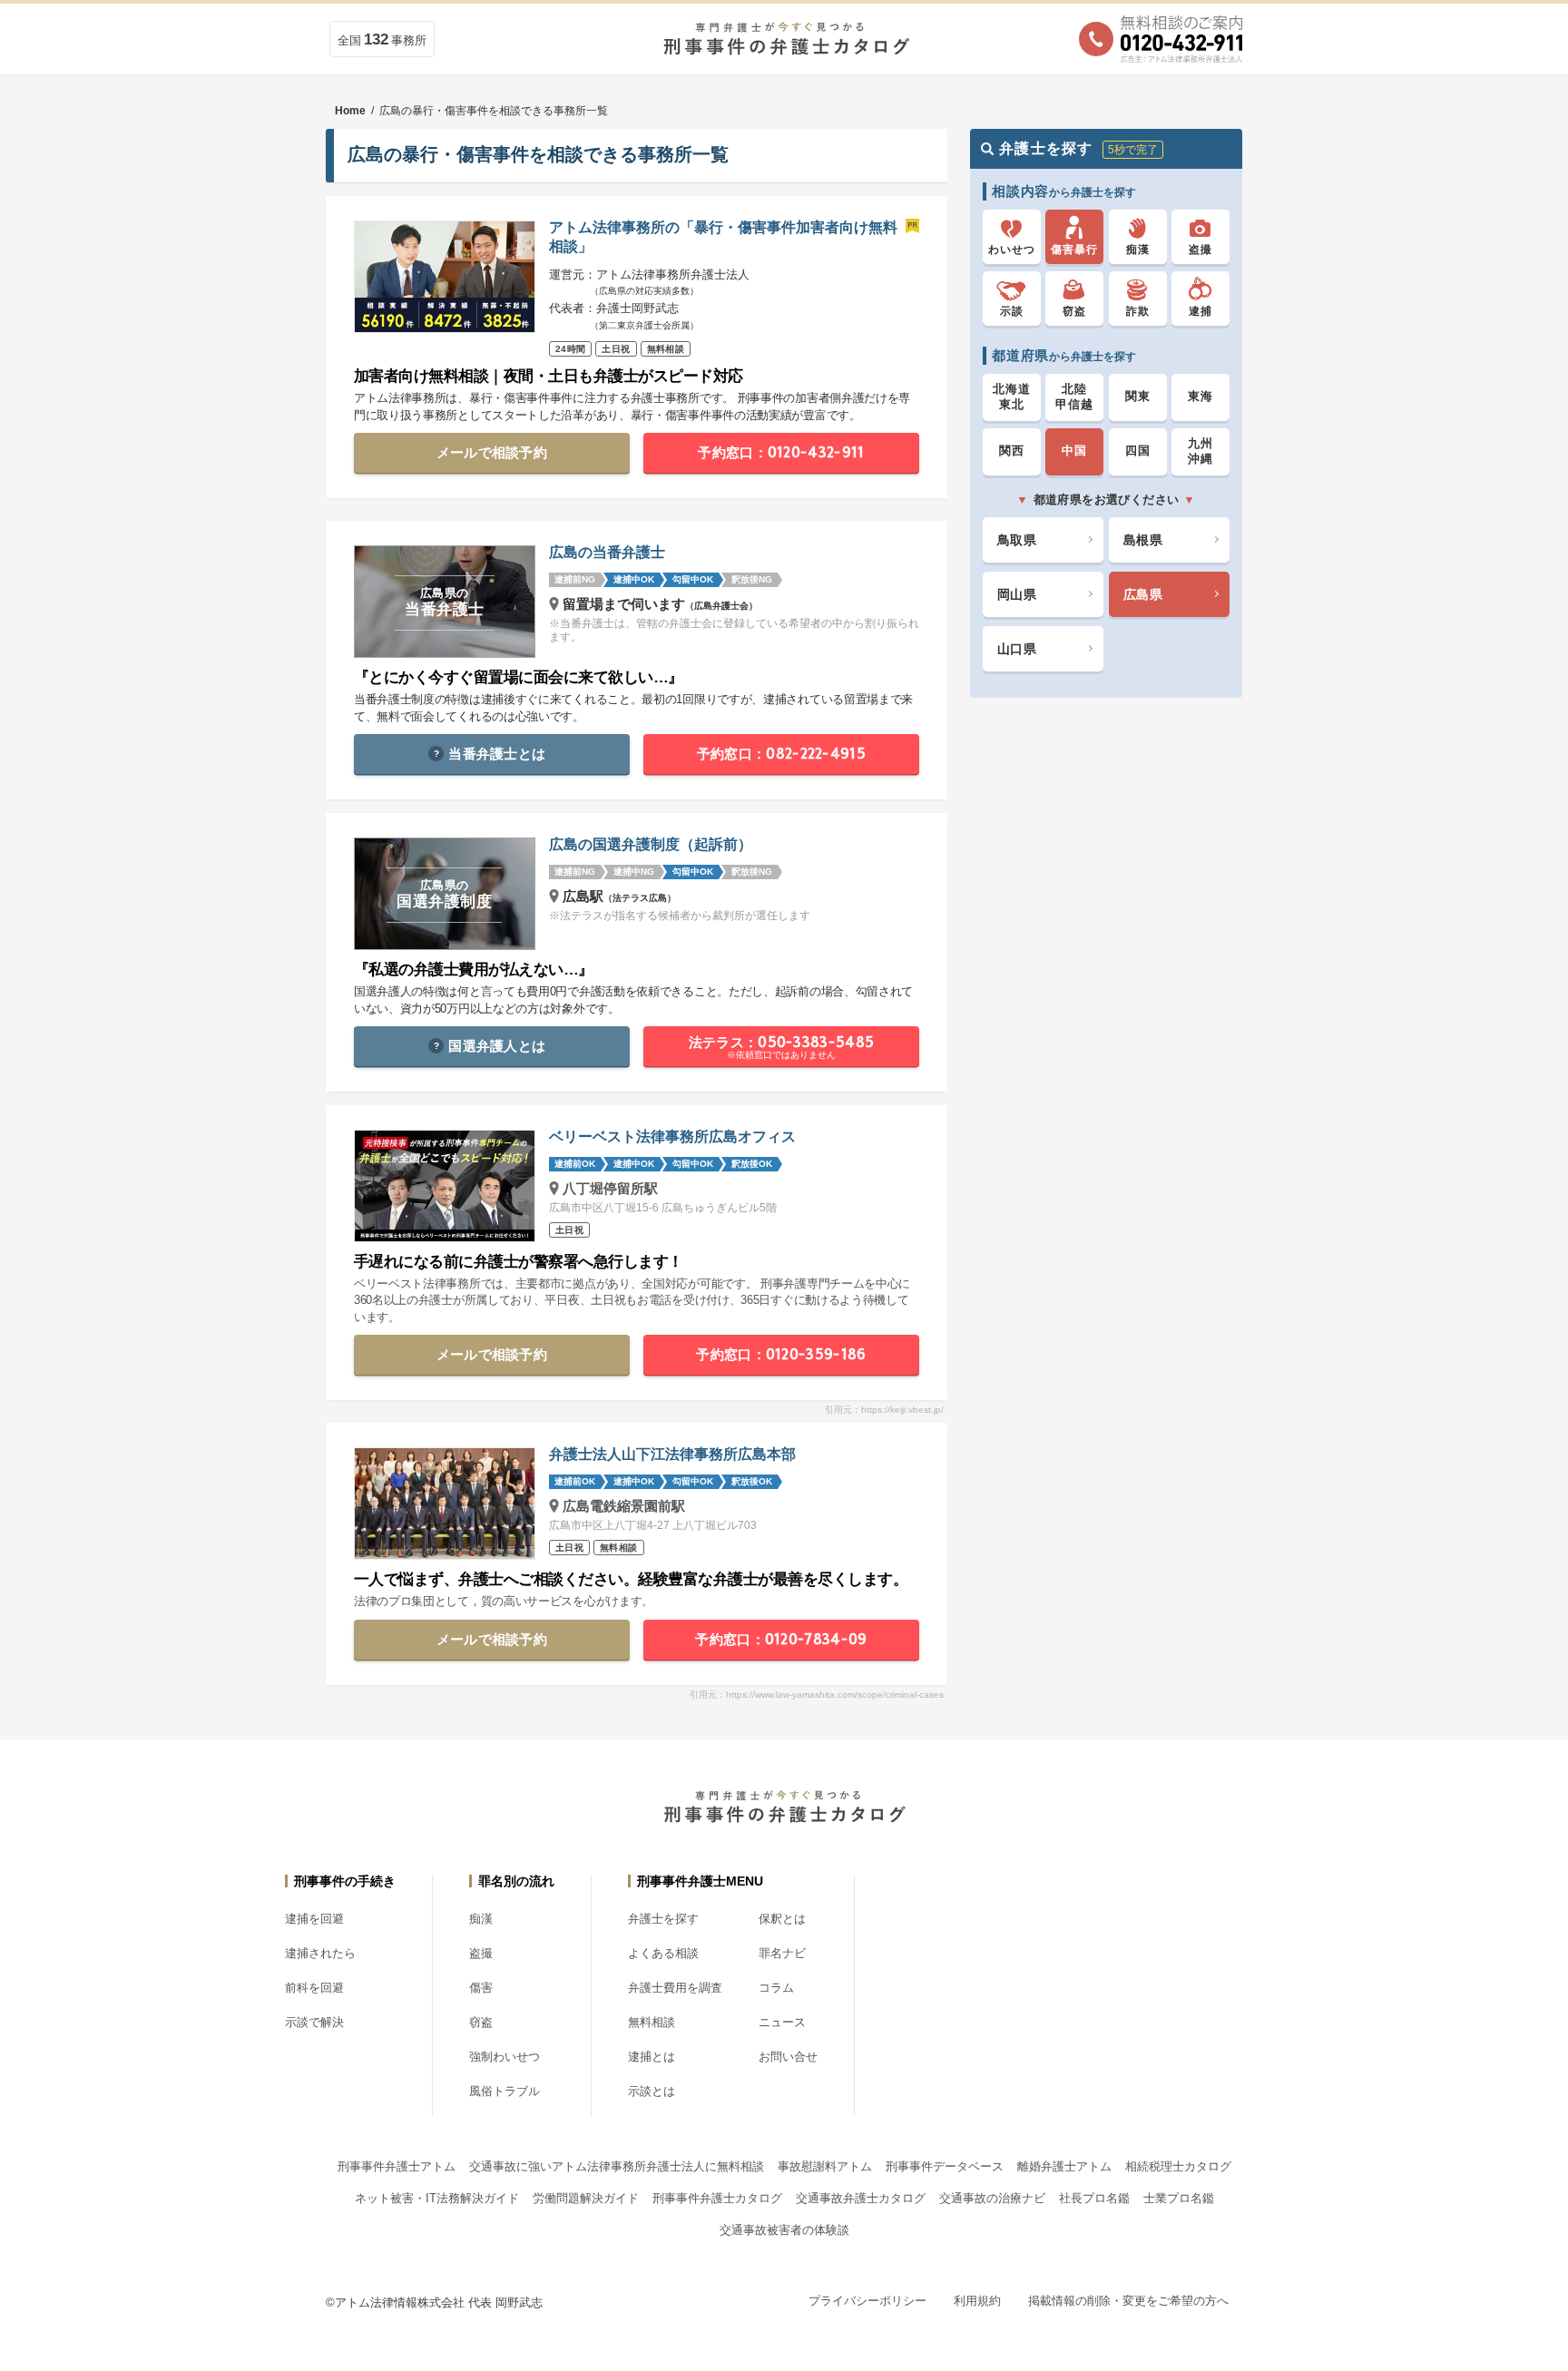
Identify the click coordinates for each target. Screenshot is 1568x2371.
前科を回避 (314, 1988)
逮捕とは (652, 2057)
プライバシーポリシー (867, 2301)
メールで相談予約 (492, 452)
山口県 (1017, 648)
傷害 (481, 1988)
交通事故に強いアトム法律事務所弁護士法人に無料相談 (617, 2166)
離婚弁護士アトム (1064, 2166)
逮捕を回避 (314, 1919)
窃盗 (481, 2022)
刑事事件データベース (945, 2166)
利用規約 (977, 2301)
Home (350, 111)
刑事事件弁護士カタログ (717, 2198)
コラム (776, 1988)
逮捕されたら (320, 1953)
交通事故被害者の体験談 (784, 2230)
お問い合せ (788, 2057)
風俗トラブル (505, 2091)
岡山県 (1017, 593)
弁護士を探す (663, 1919)
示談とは (652, 2091)
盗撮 (481, 1953)
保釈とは (782, 1919)
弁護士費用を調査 (675, 1988)
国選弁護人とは (497, 1046)
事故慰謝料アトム (825, 2166)
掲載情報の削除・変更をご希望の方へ (1128, 2301)
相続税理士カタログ (1178, 2166)
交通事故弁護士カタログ (861, 2198)
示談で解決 (314, 2022)
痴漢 (481, 1919)
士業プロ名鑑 (1179, 2198)
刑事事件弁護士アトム (397, 2166)
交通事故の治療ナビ (992, 2198)
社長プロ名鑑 (1094, 2198)
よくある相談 (663, 1953)
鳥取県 (1017, 539)
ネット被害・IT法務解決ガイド (437, 2198)
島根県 (1143, 539)
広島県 (1143, 593)
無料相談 (652, 2022)
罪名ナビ (782, 1953)
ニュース (782, 2022)
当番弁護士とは (497, 754)
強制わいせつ (505, 2057)
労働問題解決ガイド (586, 2198)
